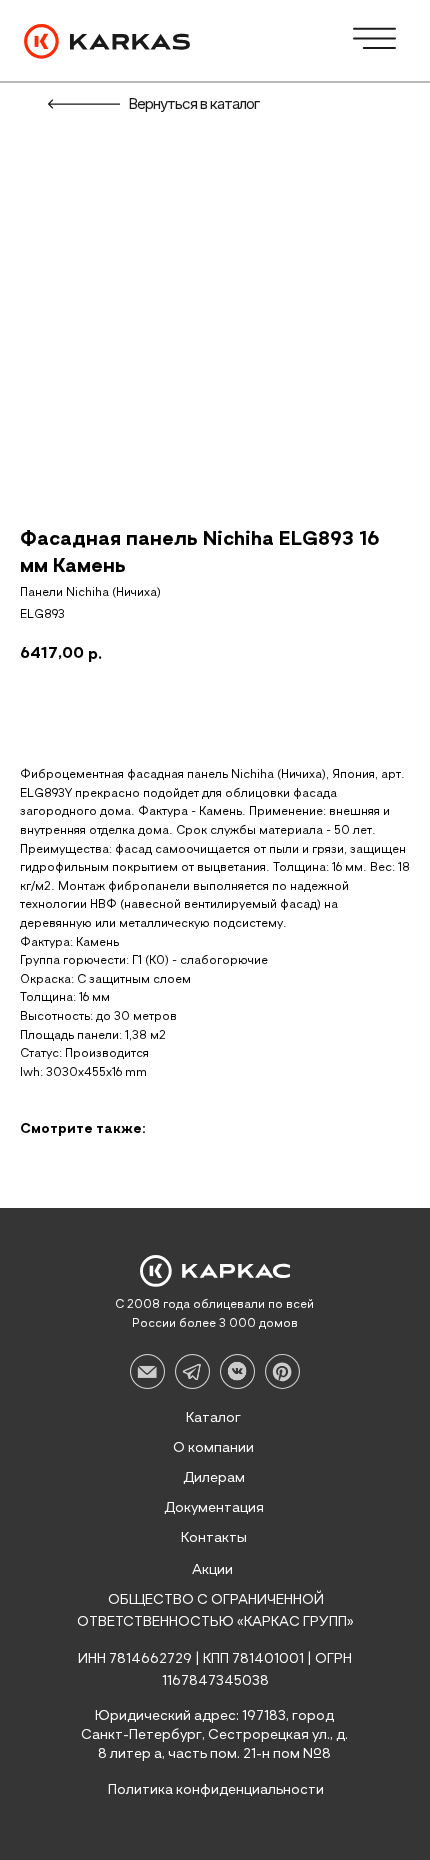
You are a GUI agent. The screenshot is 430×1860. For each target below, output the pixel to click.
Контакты (214, 1538)
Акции (212, 1570)
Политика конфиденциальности (216, 1790)
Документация (214, 1508)
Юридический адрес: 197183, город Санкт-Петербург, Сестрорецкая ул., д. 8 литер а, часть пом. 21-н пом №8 (214, 1735)
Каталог (213, 1418)
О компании (213, 1448)
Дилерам (214, 1478)
